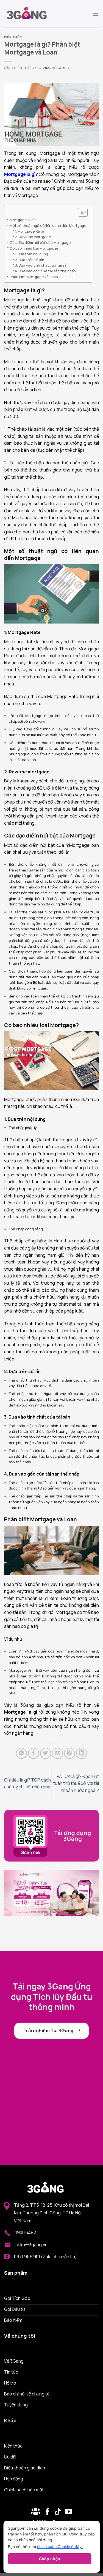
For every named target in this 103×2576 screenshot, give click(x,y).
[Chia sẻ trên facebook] (34, 1753)
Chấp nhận (50, 2559)
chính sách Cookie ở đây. (60, 2547)
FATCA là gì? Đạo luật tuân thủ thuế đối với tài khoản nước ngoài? (76, 1783)
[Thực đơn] (96, 14)
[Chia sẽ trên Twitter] (46, 1753)
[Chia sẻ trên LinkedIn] (82, 1753)
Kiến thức (13, 37)
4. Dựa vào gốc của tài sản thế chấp (45, 271)
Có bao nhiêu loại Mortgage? (34, 248)
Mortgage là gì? (23, 220)
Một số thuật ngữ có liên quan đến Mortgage (48, 225)
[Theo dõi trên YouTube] (69, 2512)
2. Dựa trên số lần (30, 260)
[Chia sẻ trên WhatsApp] (21, 1753)
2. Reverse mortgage (33, 237)
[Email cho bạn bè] (57, 1753)
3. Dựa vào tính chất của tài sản (42, 265)
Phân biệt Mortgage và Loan (34, 277)
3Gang (63, 68)
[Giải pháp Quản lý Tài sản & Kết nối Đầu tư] (32, 14)
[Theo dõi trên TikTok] (58, 2512)
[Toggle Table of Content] (80, 212)
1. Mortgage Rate (34, 231)
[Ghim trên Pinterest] (69, 1753)
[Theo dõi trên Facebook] (36, 2512)
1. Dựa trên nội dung (31, 254)
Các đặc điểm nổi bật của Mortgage (40, 242)
